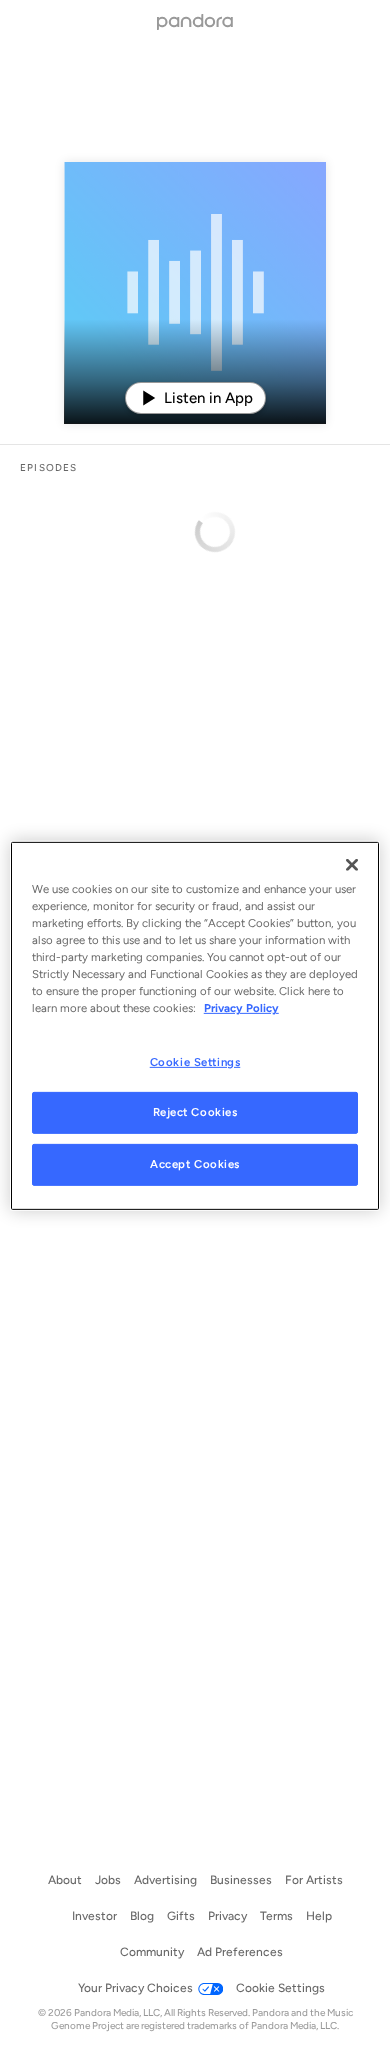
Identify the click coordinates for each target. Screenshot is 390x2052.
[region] (195, 1026)
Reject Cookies (195, 1112)
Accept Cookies (195, 1164)
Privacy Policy (241, 1008)
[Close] (352, 865)
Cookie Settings (195, 1061)
